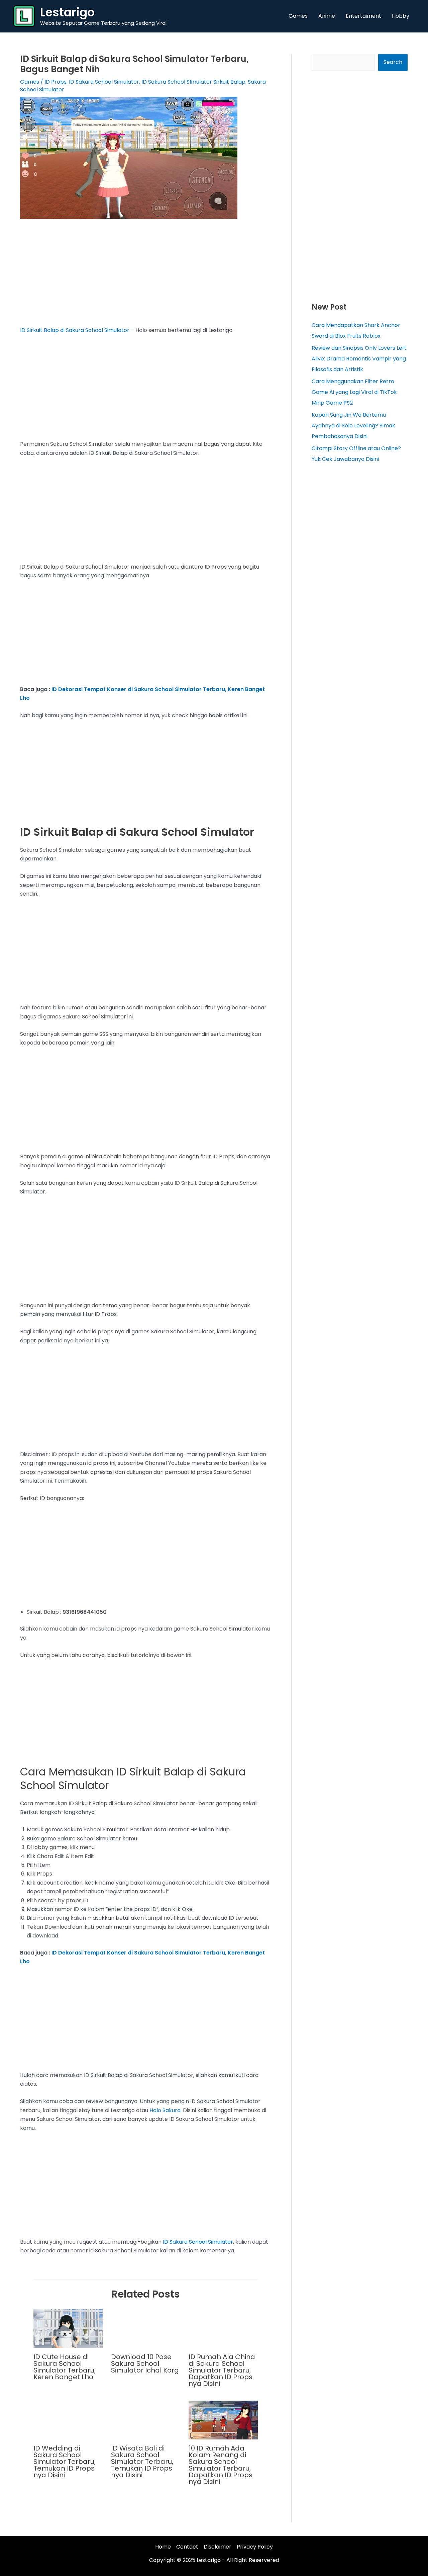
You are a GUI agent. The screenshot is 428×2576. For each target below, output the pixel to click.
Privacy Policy (255, 2547)
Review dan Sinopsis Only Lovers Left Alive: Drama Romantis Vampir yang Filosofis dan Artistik (359, 359)
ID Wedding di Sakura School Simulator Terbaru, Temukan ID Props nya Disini (65, 2462)
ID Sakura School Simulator (104, 82)
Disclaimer (218, 2547)
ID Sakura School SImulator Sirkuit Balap (193, 82)
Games (30, 82)
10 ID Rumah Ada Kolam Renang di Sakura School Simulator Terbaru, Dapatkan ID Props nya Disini (221, 2465)
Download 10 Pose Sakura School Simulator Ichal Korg (145, 2363)
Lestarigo (67, 12)
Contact (187, 2547)
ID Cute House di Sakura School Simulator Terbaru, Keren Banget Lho (65, 2367)
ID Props (56, 82)
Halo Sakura (165, 2110)
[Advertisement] (146, 276)
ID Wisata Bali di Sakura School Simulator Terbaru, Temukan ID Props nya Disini (142, 2462)
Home (163, 2547)
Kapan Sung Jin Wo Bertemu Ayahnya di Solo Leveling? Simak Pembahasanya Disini (353, 426)
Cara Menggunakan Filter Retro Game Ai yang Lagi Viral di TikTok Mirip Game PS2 (354, 392)
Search (393, 62)
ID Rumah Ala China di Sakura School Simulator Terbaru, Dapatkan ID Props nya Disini (222, 2370)
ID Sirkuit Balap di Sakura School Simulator (75, 330)
